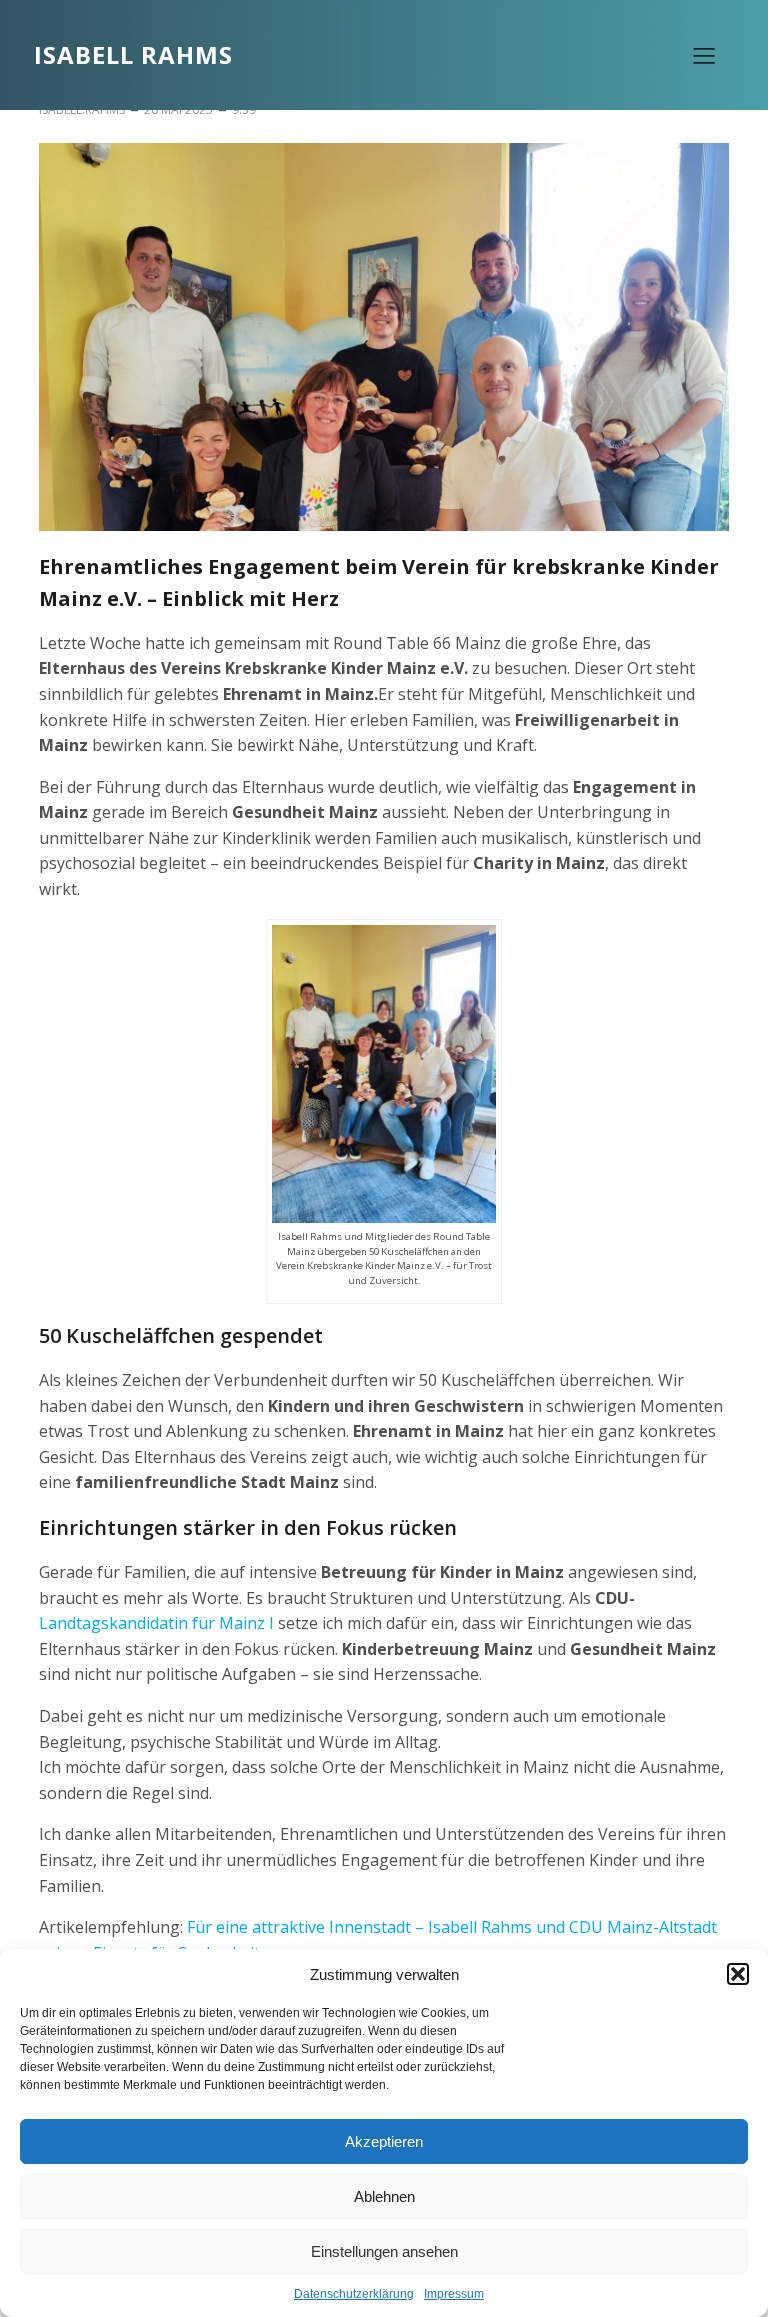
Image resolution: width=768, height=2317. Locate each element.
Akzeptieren (384, 2141)
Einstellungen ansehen (384, 2251)
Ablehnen (384, 2196)
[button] (738, 1974)
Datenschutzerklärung (354, 2294)
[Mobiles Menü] (704, 55)
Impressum (454, 2294)
